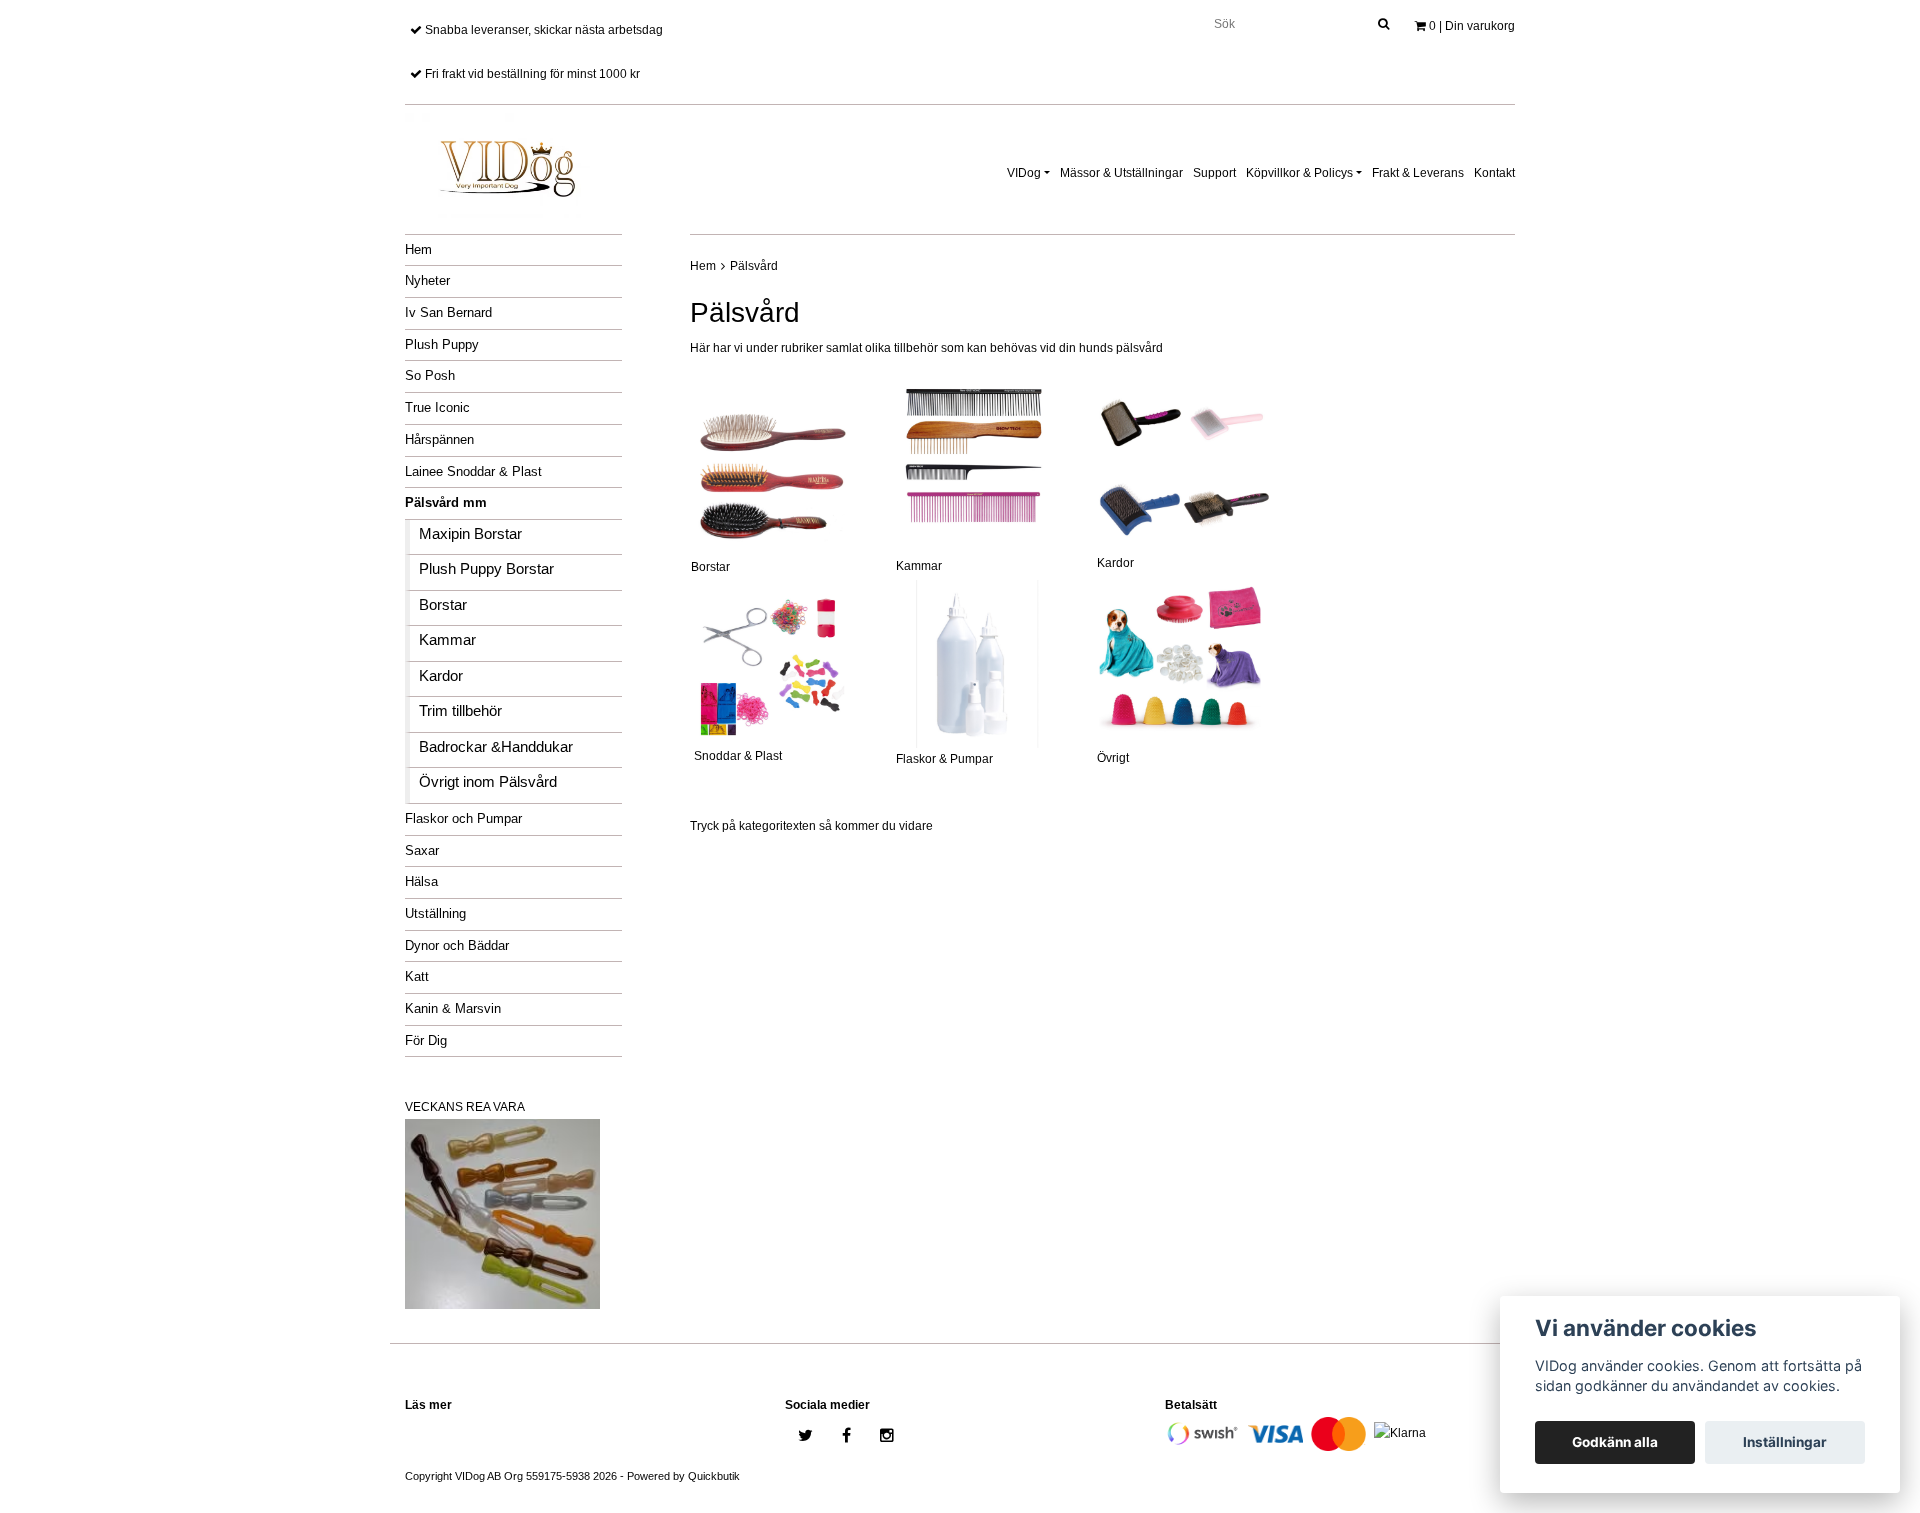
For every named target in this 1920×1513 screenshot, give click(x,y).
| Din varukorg (1472, 26)
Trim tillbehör (460, 710)
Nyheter (427, 280)
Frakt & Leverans (1418, 173)
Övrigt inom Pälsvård (488, 781)
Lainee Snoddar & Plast (473, 471)
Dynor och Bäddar (457, 945)
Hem (418, 249)
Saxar (422, 850)
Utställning (435, 913)
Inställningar (1785, 1442)
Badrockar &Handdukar (496, 746)
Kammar (447, 639)
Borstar (443, 604)
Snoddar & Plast (736, 756)
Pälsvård (754, 266)
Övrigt (1113, 758)
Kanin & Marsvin (453, 1008)
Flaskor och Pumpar (463, 818)
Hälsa (421, 881)
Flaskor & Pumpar (944, 759)
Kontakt (1494, 173)
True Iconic (437, 407)
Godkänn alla (1615, 1442)
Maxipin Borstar (470, 533)
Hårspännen (439, 439)
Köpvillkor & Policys (1299, 173)
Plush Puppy (442, 344)
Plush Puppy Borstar (486, 568)
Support (1214, 173)
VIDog (1024, 173)
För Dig (426, 1040)
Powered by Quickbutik (683, 1476)
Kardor (441, 675)
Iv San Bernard (448, 312)
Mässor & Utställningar (1121, 173)
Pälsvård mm (446, 502)
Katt (417, 976)
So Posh (430, 375)
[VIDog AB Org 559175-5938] (505, 162)
